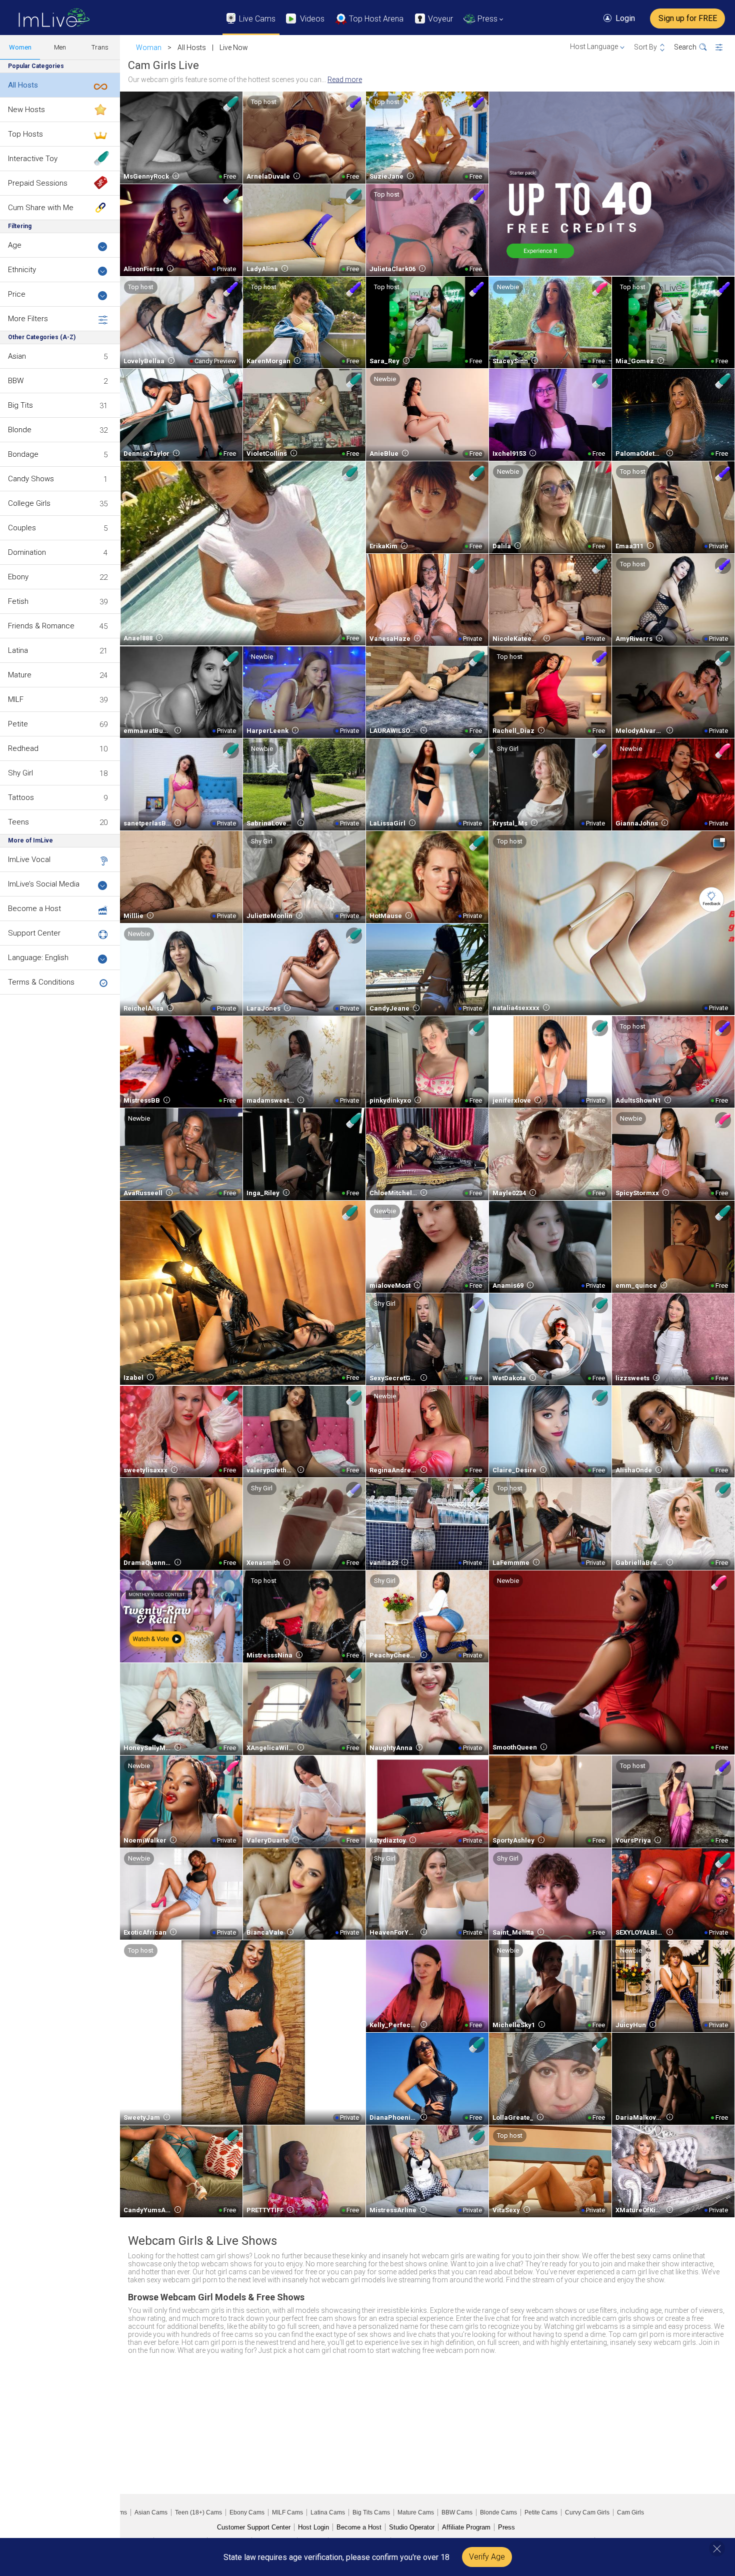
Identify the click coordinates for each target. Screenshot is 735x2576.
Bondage (23, 454)
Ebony (18, 577)
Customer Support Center (254, 2527)
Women (20, 47)
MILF (16, 699)
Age (15, 245)
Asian (17, 356)
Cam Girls (630, 2512)
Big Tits (20, 405)
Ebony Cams (247, 2512)
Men (60, 47)
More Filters (28, 319)
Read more (345, 80)
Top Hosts (25, 134)
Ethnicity (22, 270)
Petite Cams (541, 2512)
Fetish (18, 601)
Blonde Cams (498, 2512)
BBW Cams (457, 2512)
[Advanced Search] (725, 48)
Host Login (313, 2527)
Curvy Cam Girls (587, 2512)
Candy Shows (31, 479)
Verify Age (487, 2557)
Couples (22, 528)
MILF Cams (287, 2512)
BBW (16, 381)
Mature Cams (416, 2512)
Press (506, 2527)
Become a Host (34, 909)
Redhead (23, 748)
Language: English (38, 958)
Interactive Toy (33, 159)
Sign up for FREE (688, 18)
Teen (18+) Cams (198, 2512)
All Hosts (23, 85)
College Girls (29, 503)
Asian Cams (151, 2512)
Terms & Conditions (41, 982)
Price (17, 294)
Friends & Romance (41, 626)
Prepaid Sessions (38, 183)
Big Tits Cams (371, 2512)
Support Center (34, 933)
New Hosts (26, 110)
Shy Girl (20, 773)
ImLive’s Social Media (44, 884)
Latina (18, 650)
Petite (18, 724)
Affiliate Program (466, 2527)
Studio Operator (412, 2527)
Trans (100, 47)
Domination (27, 552)
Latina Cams (328, 2512)
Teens (18, 822)
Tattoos (21, 797)
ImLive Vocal (29, 860)
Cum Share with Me (41, 208)
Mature (20, 675)
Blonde (20, 430)
